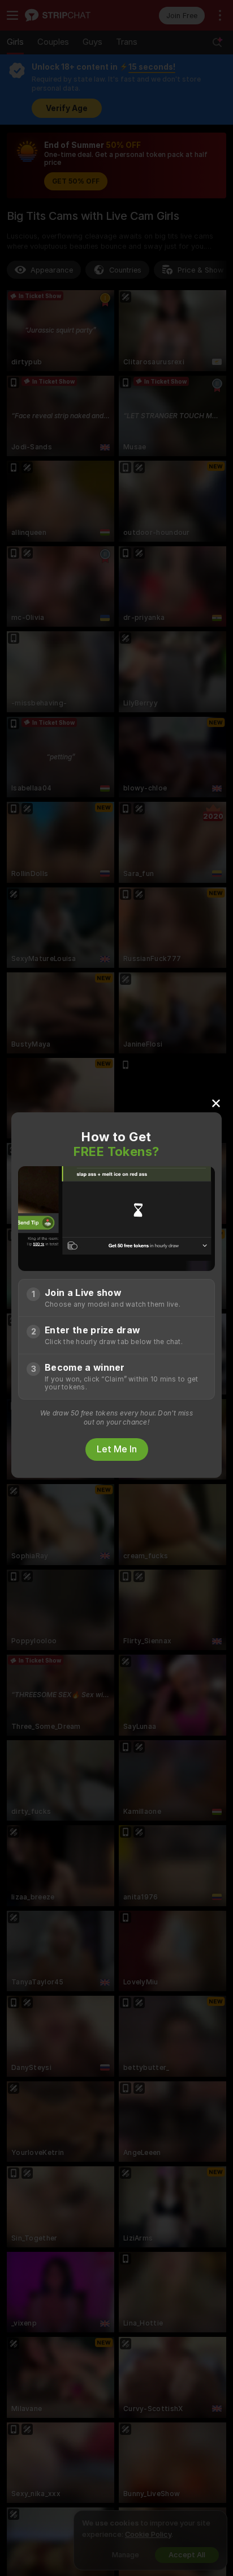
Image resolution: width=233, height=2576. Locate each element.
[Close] (216, 1103)
